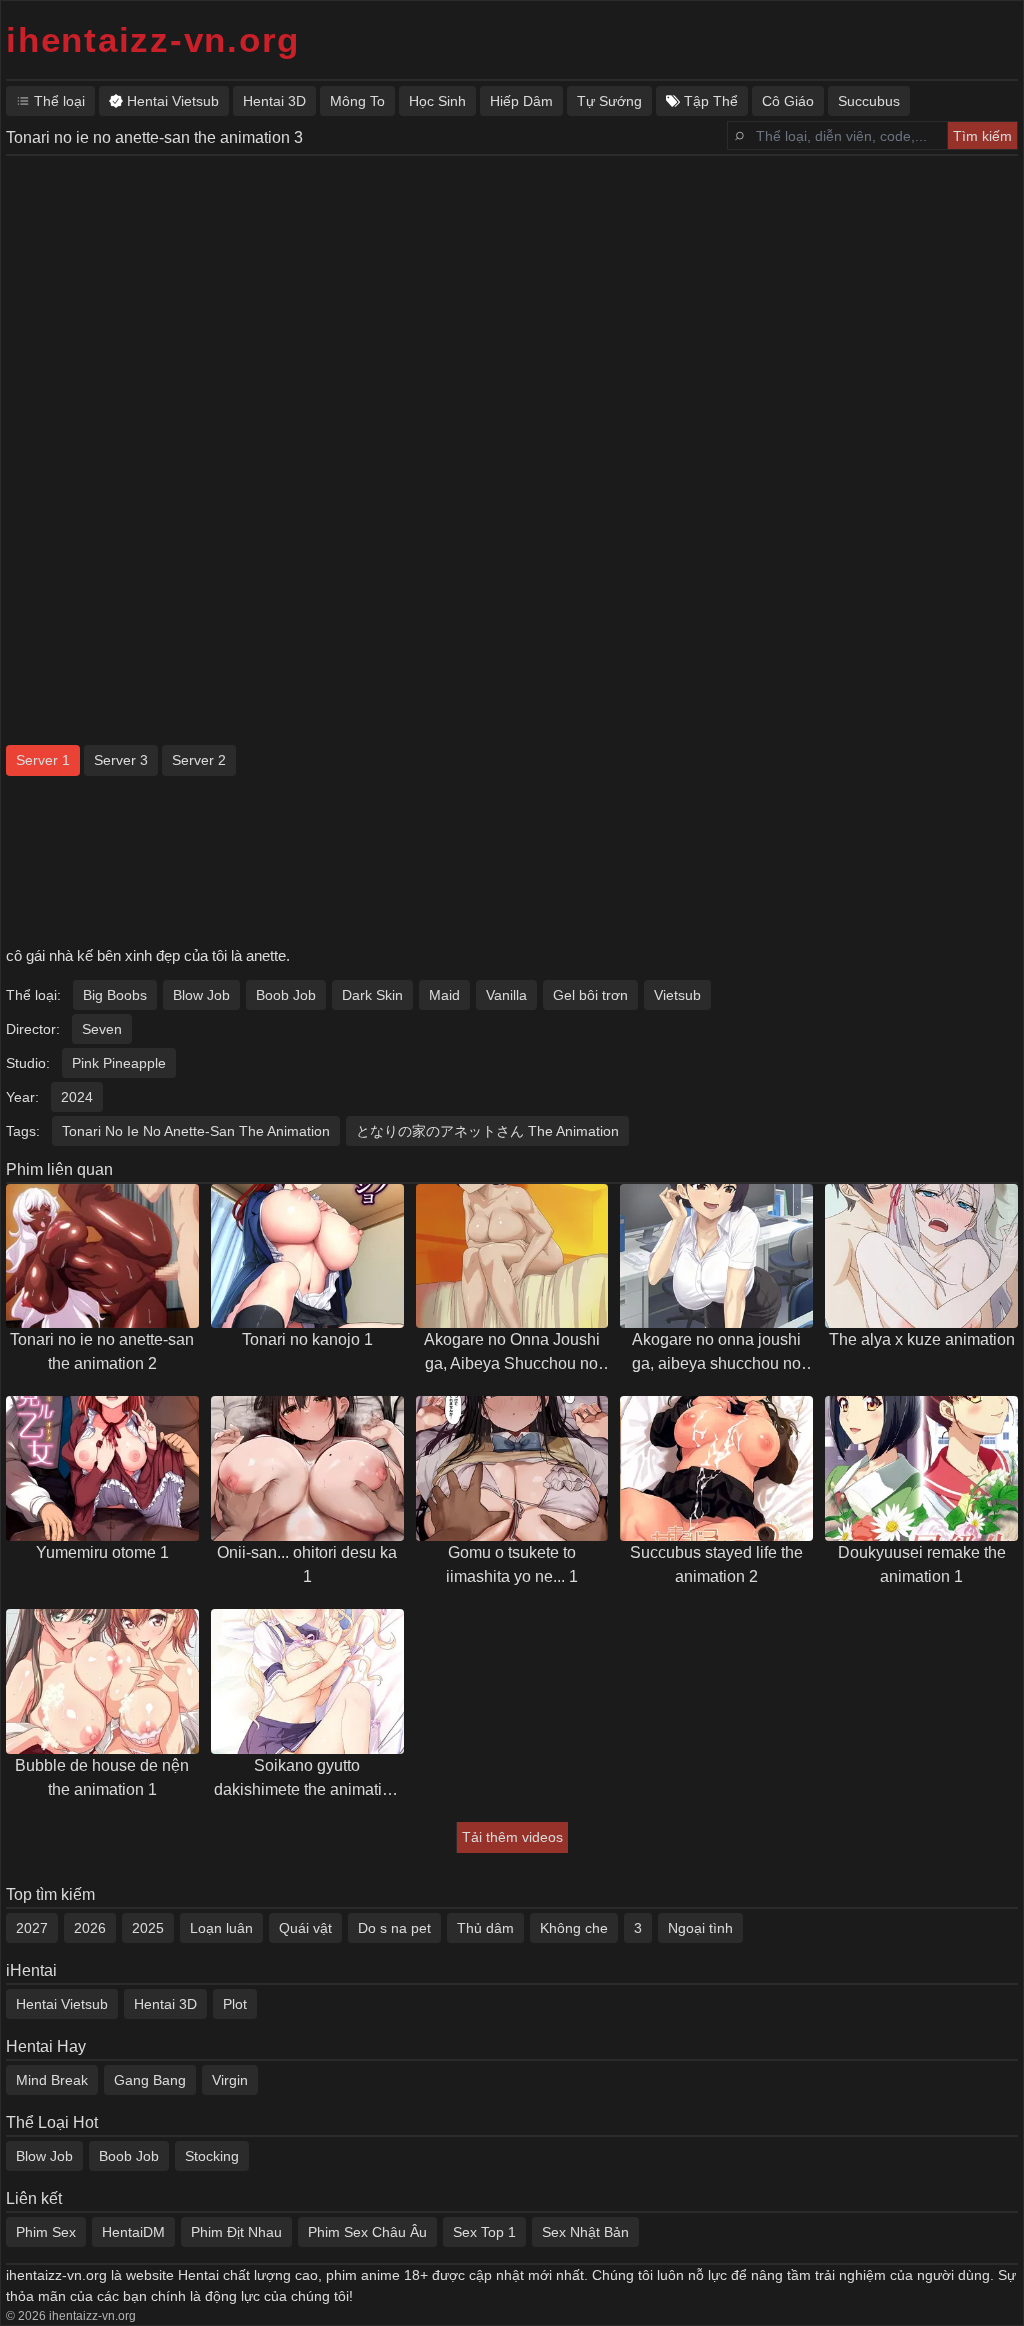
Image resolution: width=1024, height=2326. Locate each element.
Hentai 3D (165, 2004)
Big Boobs (115, 995)
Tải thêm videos (512, 1837)
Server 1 (43, 760)
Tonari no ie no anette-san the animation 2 (102, 1351)
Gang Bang (150, 2080)
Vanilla (506, 995)
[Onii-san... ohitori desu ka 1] (307, 1468)
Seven (102, 1029)
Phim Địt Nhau (236, 2232)
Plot (235, 2004)
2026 (90, 1928)
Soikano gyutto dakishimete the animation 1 (307, 1779)
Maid (444, 995)
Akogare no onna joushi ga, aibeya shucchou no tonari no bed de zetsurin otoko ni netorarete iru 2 (716, 1353)
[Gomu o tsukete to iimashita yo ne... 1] (512, 1468)
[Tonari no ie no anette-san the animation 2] (102, 1256)
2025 (148, 1928)
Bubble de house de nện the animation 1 (102, 1777)
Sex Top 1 (484, 2232)
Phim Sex (46, 2232)
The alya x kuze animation (922, 1339)
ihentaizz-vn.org (153, 39)
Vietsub (677, 995)
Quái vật (305, 1928)
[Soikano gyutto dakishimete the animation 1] (307, 1681)
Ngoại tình (700, 1928)
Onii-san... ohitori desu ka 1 (307, 1564)
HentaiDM (133, 2232)
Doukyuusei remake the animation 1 (922, 1564)
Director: (33, 1029)
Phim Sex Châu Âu (367, 2232)
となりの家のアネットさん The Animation (487, 1131)
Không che (574, 1928)
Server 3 (121, 760)
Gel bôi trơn (590, 995)
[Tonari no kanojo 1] (307, 1256)
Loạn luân (221, 1928)
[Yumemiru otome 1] (102, 1468)
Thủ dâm (485, 1928)
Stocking (212, 2156)
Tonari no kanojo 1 (307, 1339)
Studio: (28, 1063)
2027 (32, 1928)
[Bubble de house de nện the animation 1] (102, 1681)
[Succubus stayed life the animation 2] (716, 1468)
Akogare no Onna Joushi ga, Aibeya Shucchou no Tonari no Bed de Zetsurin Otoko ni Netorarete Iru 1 (511, 1353)
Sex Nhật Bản (585, 2232)
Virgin (230, 2080)
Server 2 (199, 760)
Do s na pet (394, 1928)
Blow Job (201, 995)
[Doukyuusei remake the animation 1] (921, 1468)
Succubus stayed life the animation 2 (716, 1564)
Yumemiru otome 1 (102, 1552)
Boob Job (286, 995)
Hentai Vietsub (62, 2004)
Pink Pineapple (119, 1063)
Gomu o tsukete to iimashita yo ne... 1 (512, 1564)
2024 (77, 1097)
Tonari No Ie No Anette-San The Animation (196, 1131)
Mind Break (52, 2080)
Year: (22, 1097)
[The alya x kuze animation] (921, 1256)
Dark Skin (372, 995)
